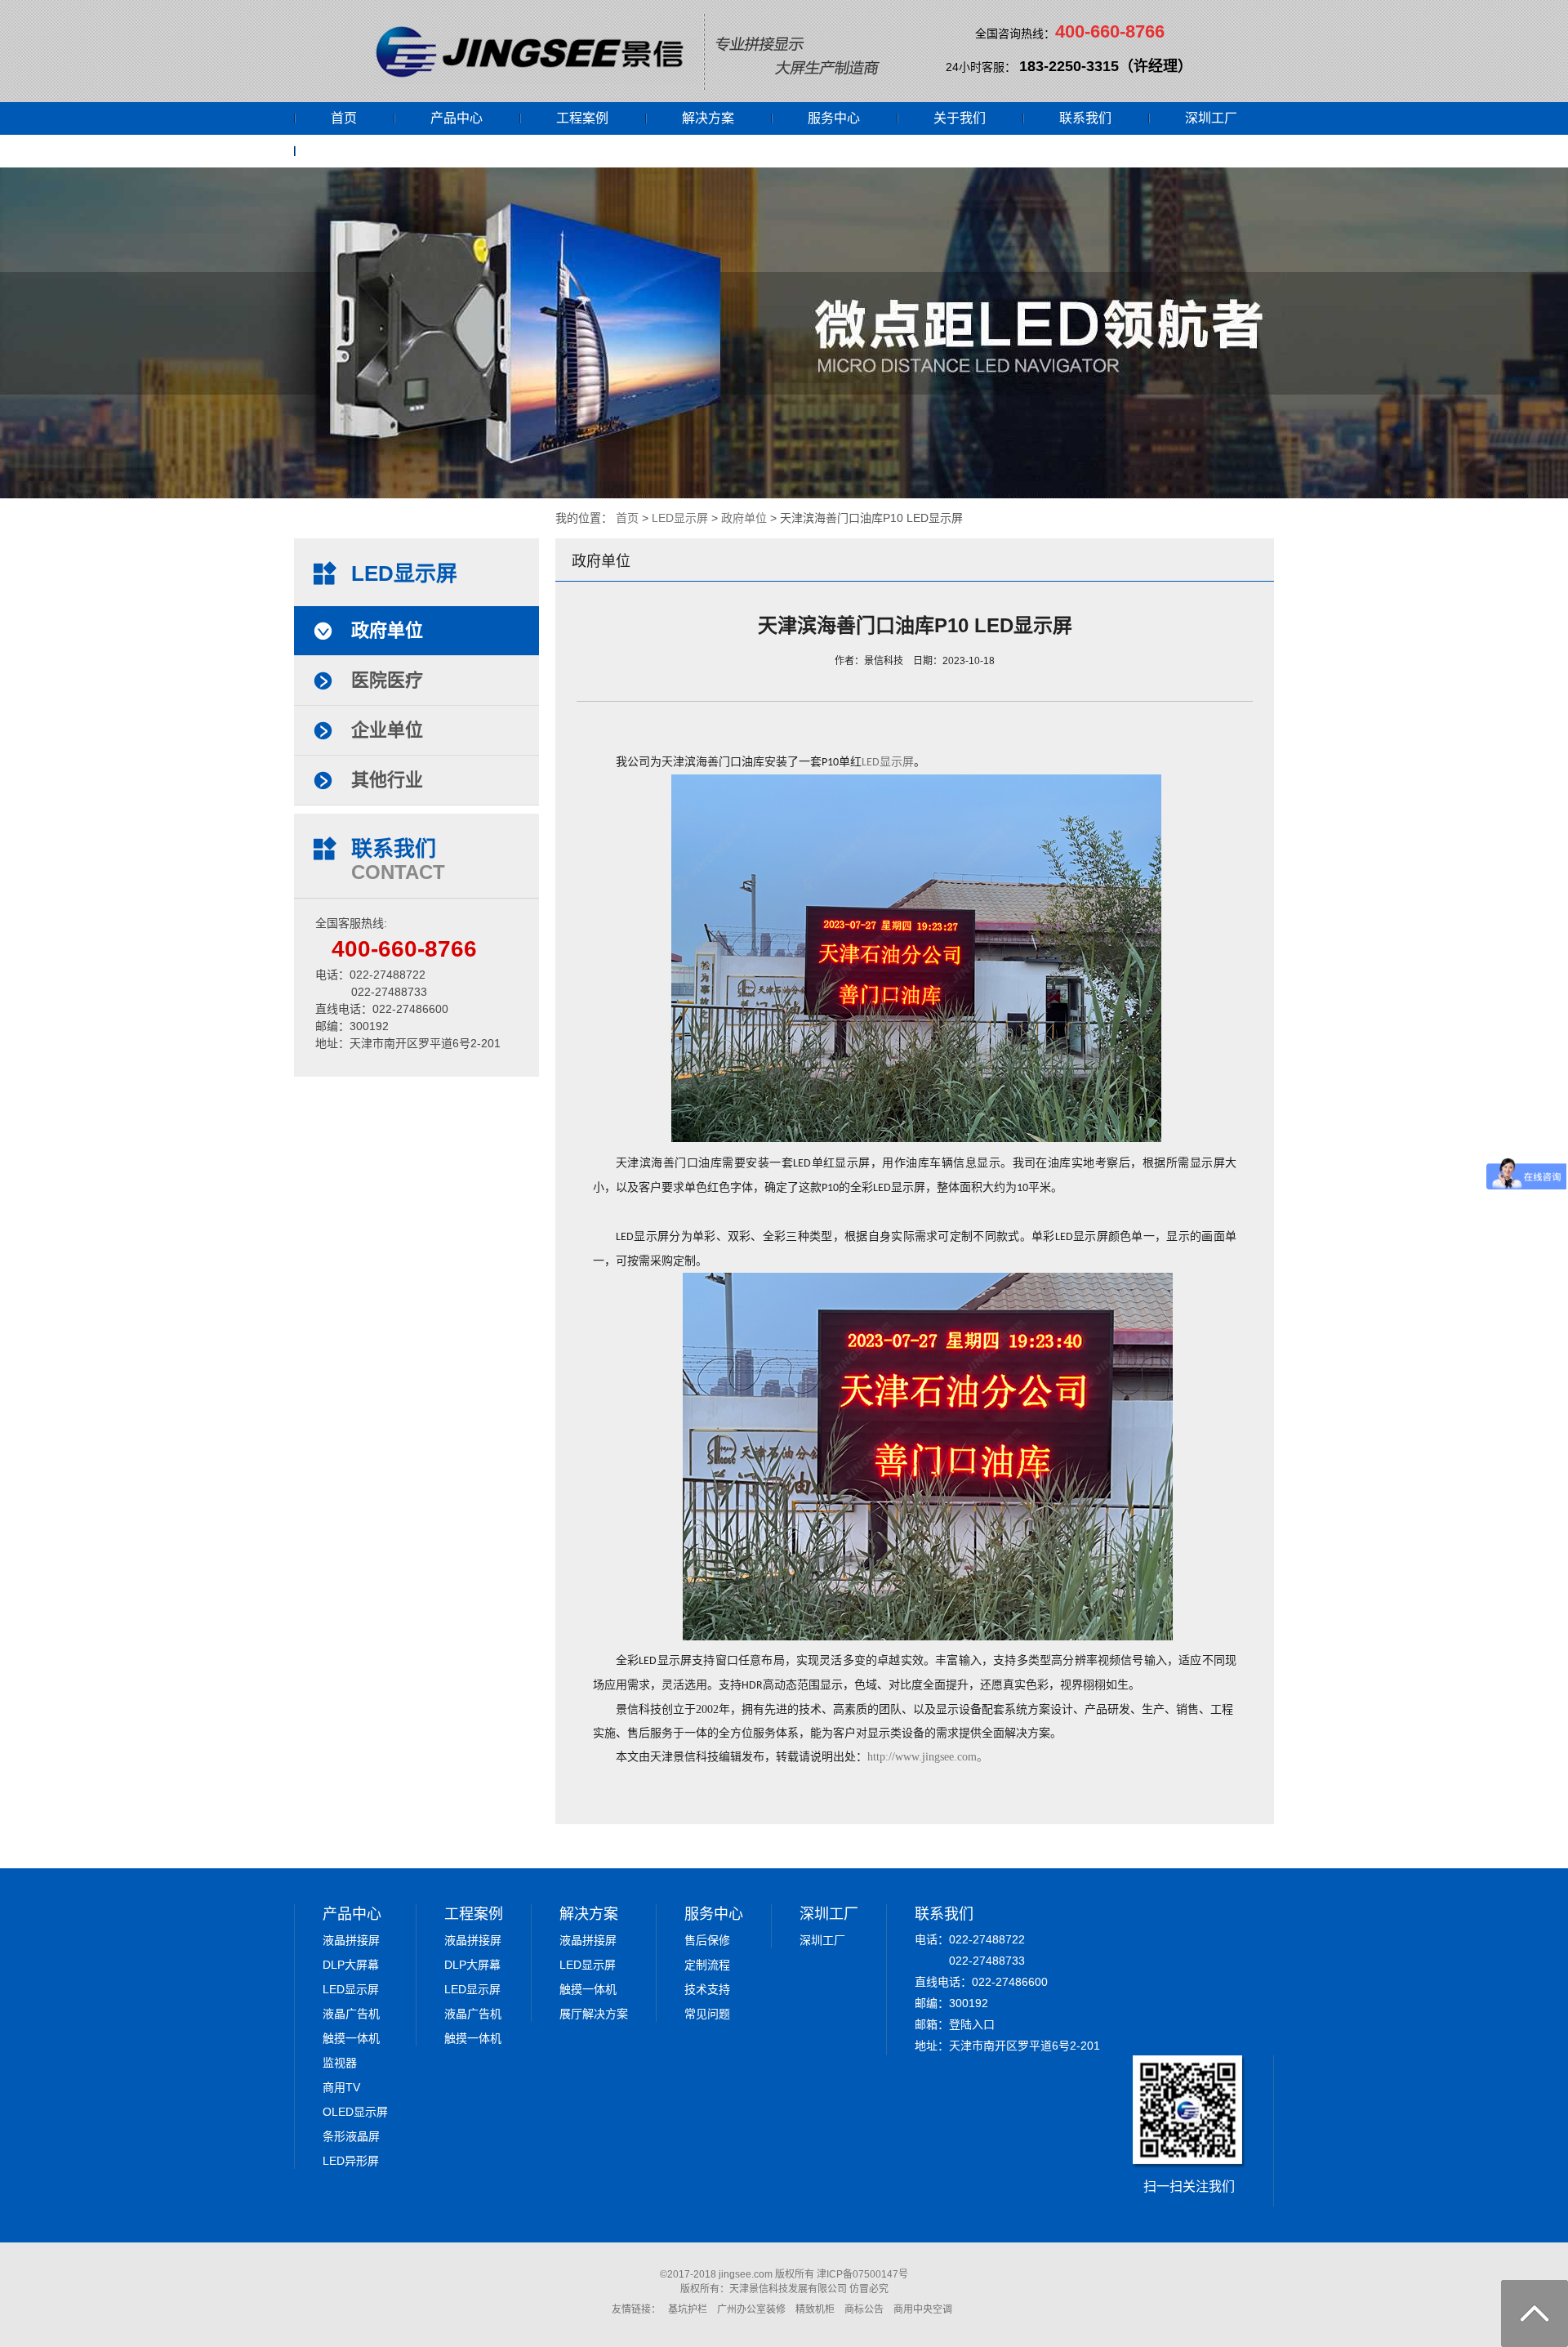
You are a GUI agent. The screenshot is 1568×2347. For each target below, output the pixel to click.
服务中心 (834, 118)
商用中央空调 (923, 2309)
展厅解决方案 (594, 2014)
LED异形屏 (351, 2161)
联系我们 (1085, 118)
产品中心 (457, 118)
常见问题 (707, 2014)
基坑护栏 (688, 2309)
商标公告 (864, 2309)
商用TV (341, 2087)
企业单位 (387, 730)
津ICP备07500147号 (862, 2274)
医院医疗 (387, 680)
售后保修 (707, 1940)
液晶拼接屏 (351, 1940)
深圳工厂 (1211, 118)
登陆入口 (972, 2024)
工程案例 (582, 118)
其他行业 (387, 780)
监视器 (340, 2063)
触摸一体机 (351, 2038)
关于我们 (960, 118)
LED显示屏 (680, 518)
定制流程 (707, 1965)
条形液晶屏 (351, 2136)
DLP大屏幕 (351, 1965)
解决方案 (708, 118)
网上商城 (357, 151)
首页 (344, 118)
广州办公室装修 (751, 2309)
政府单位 (744, 518)
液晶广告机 (351, 2014)
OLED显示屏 (355, 2112)
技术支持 (707, 1989)
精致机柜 (815, 2309)
